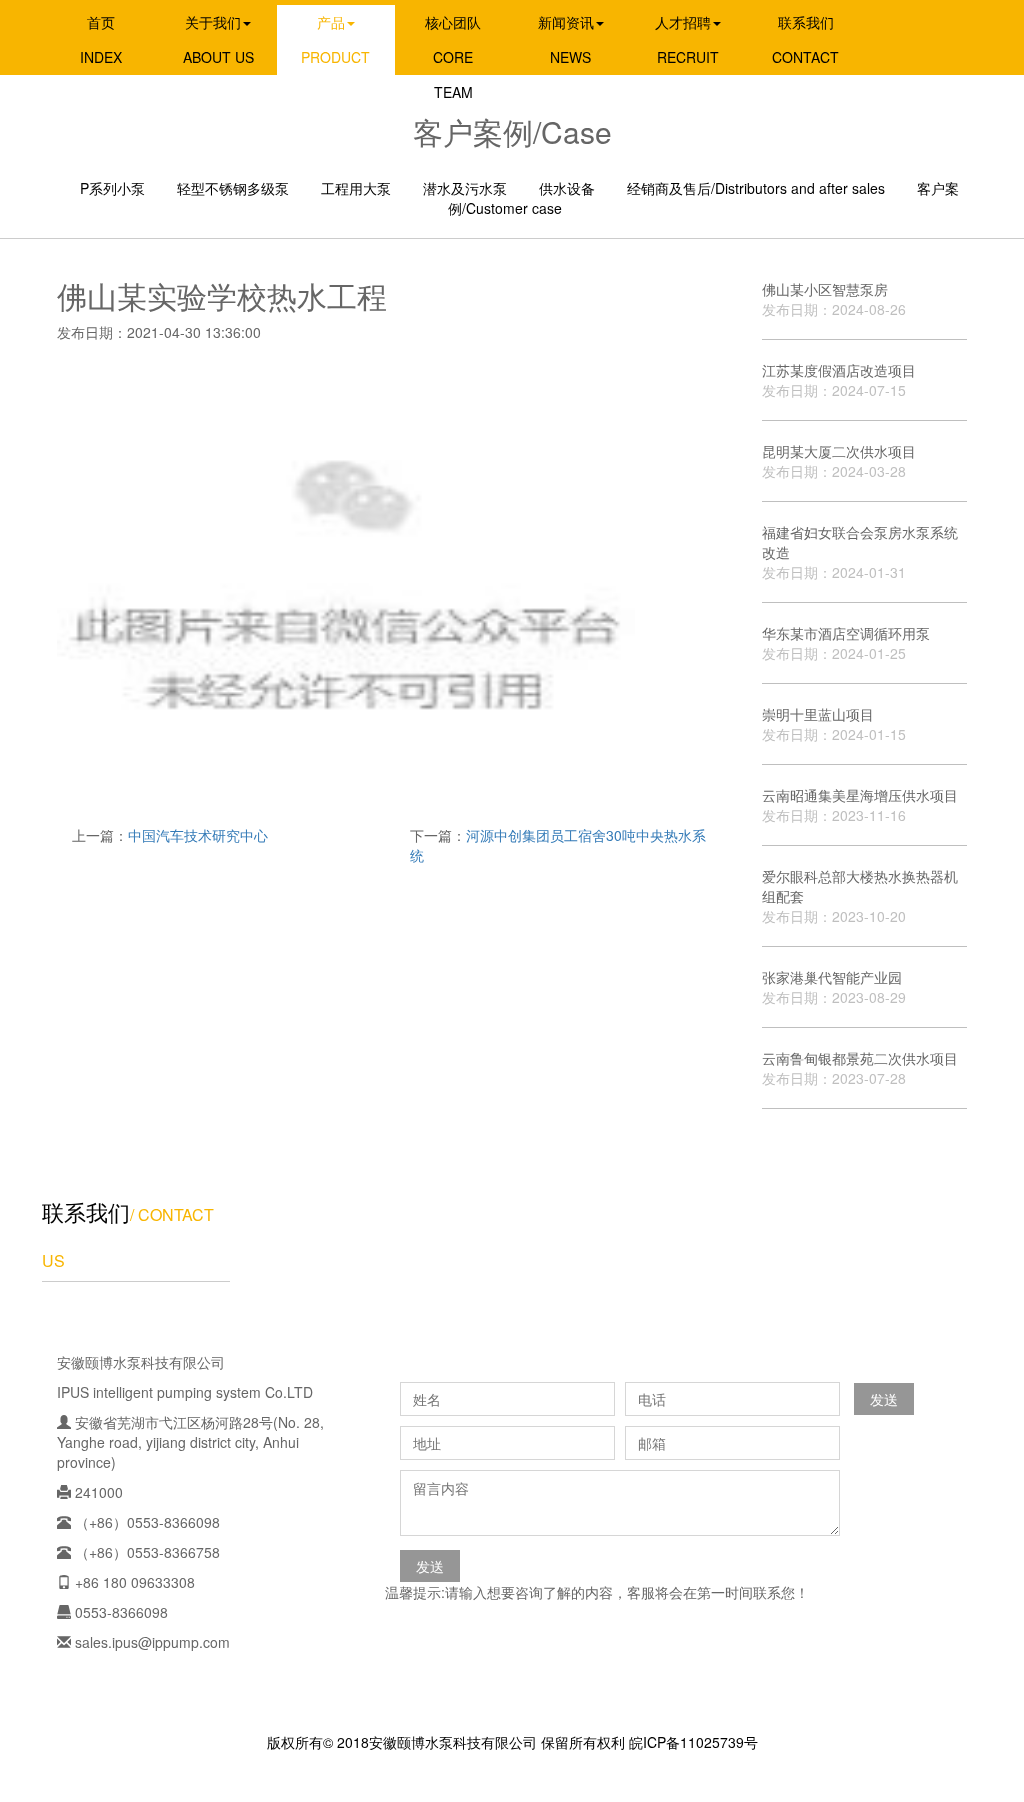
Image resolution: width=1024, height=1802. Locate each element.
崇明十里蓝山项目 (834, 724)
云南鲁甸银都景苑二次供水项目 (860, 1068)
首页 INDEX (101, 39)
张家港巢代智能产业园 (834, 987)
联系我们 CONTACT (805, 39)
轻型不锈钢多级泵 (233, 188)
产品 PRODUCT (335, 39)
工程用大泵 (356, 188)
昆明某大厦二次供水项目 (839, 461)
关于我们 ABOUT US (218, 39)
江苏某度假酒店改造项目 (839, 380)
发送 (884, 1399)
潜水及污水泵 (465, 188)
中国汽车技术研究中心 (198, 835)
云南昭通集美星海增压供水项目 (860, 805)
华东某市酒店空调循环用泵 (846, 643)
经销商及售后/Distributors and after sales (756, 188)
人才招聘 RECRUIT (687, 39)
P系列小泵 (112, 188)
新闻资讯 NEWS (566, 39)
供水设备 (567, 188)
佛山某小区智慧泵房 (834, 299)
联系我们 (86, 1211)
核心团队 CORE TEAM (453, 57)
